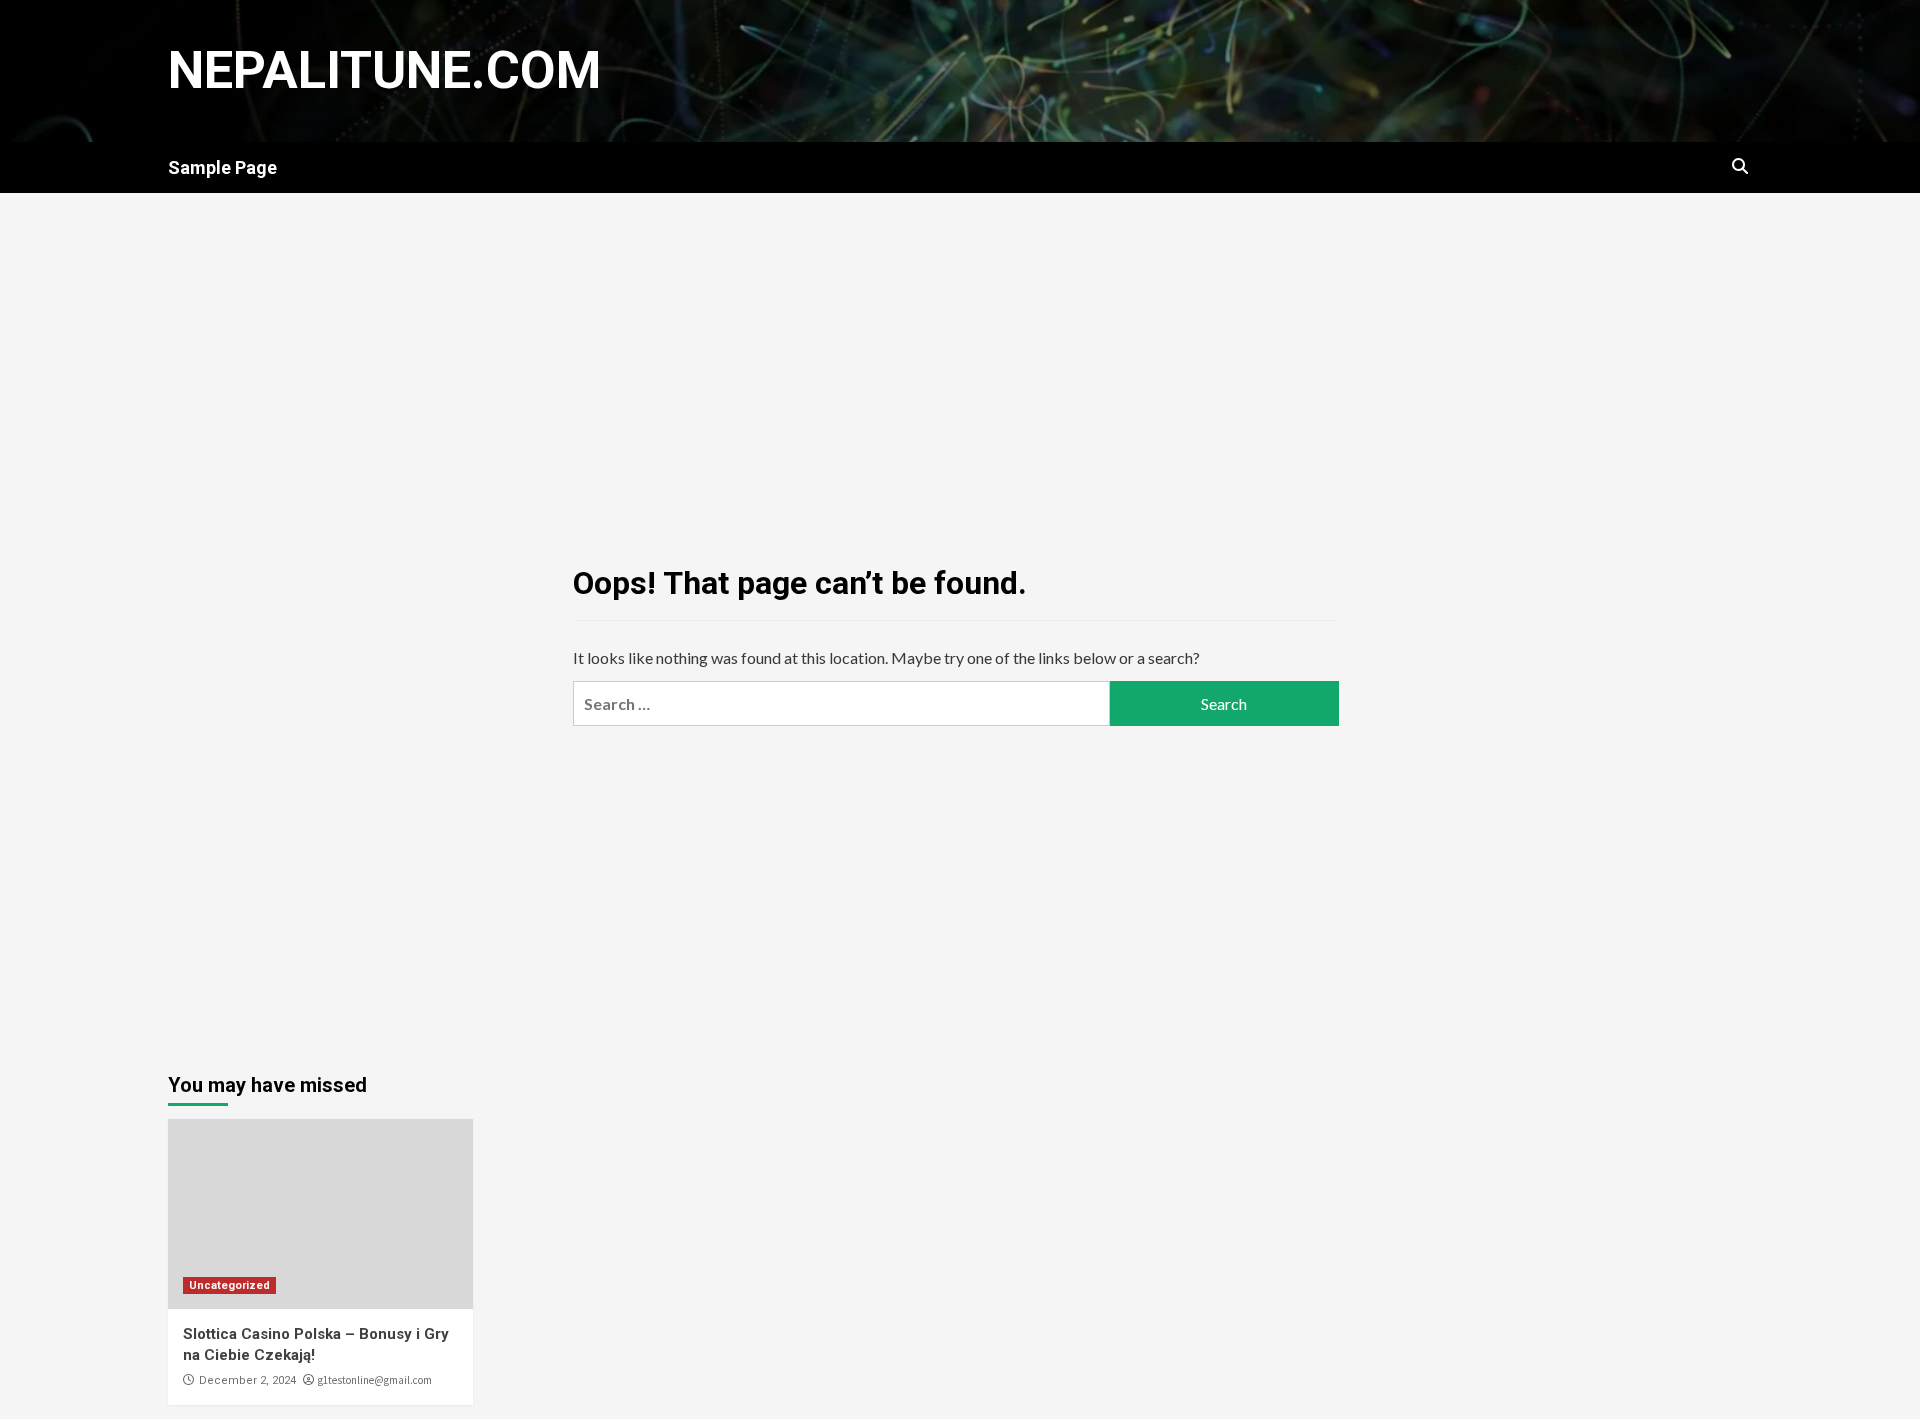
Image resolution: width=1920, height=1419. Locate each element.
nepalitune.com (384, 70)
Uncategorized (229, 1285)
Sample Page (222, 167)
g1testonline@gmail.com (375, 1380)
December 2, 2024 (247, 1380)
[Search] (1740, 167)
